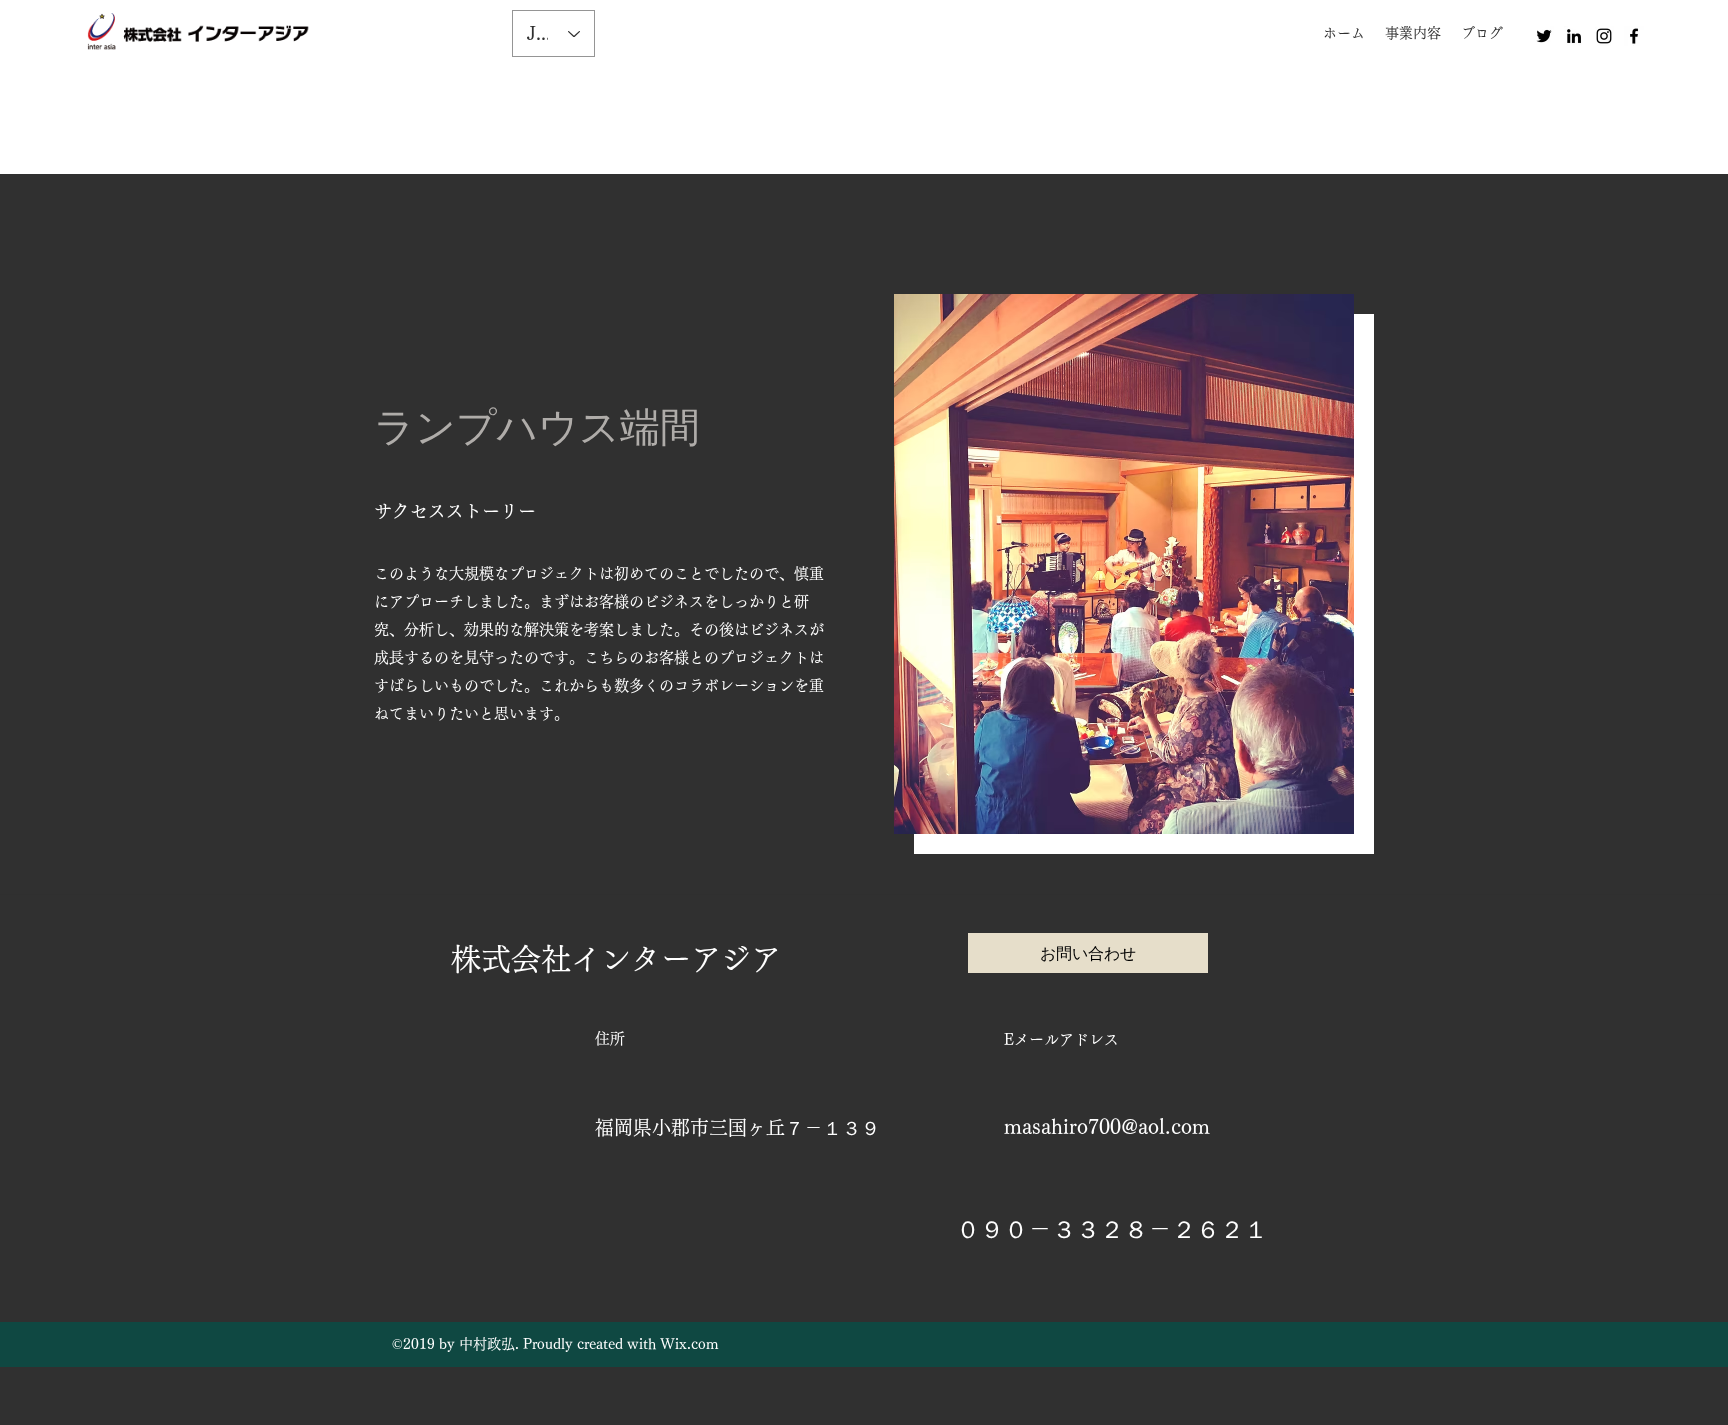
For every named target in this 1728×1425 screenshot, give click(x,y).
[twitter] (1544, 36)
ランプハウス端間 (537, 427)
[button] (1413, 33)
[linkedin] (1574, 36)
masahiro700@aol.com (1107, 1126)
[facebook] (1634, 36)
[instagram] (1604, 36)
